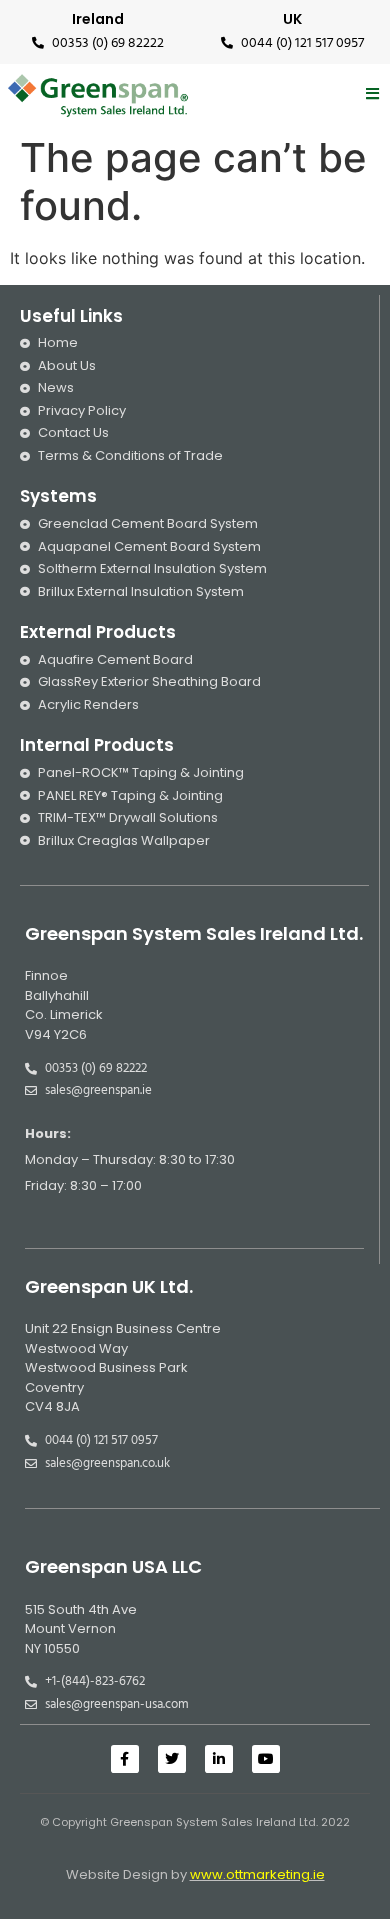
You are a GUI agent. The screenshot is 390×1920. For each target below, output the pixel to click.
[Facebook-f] (125, 1759)
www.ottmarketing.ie (257, 1874)
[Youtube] (266, 1759)
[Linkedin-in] (219, 1759)
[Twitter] (172, 1759)
